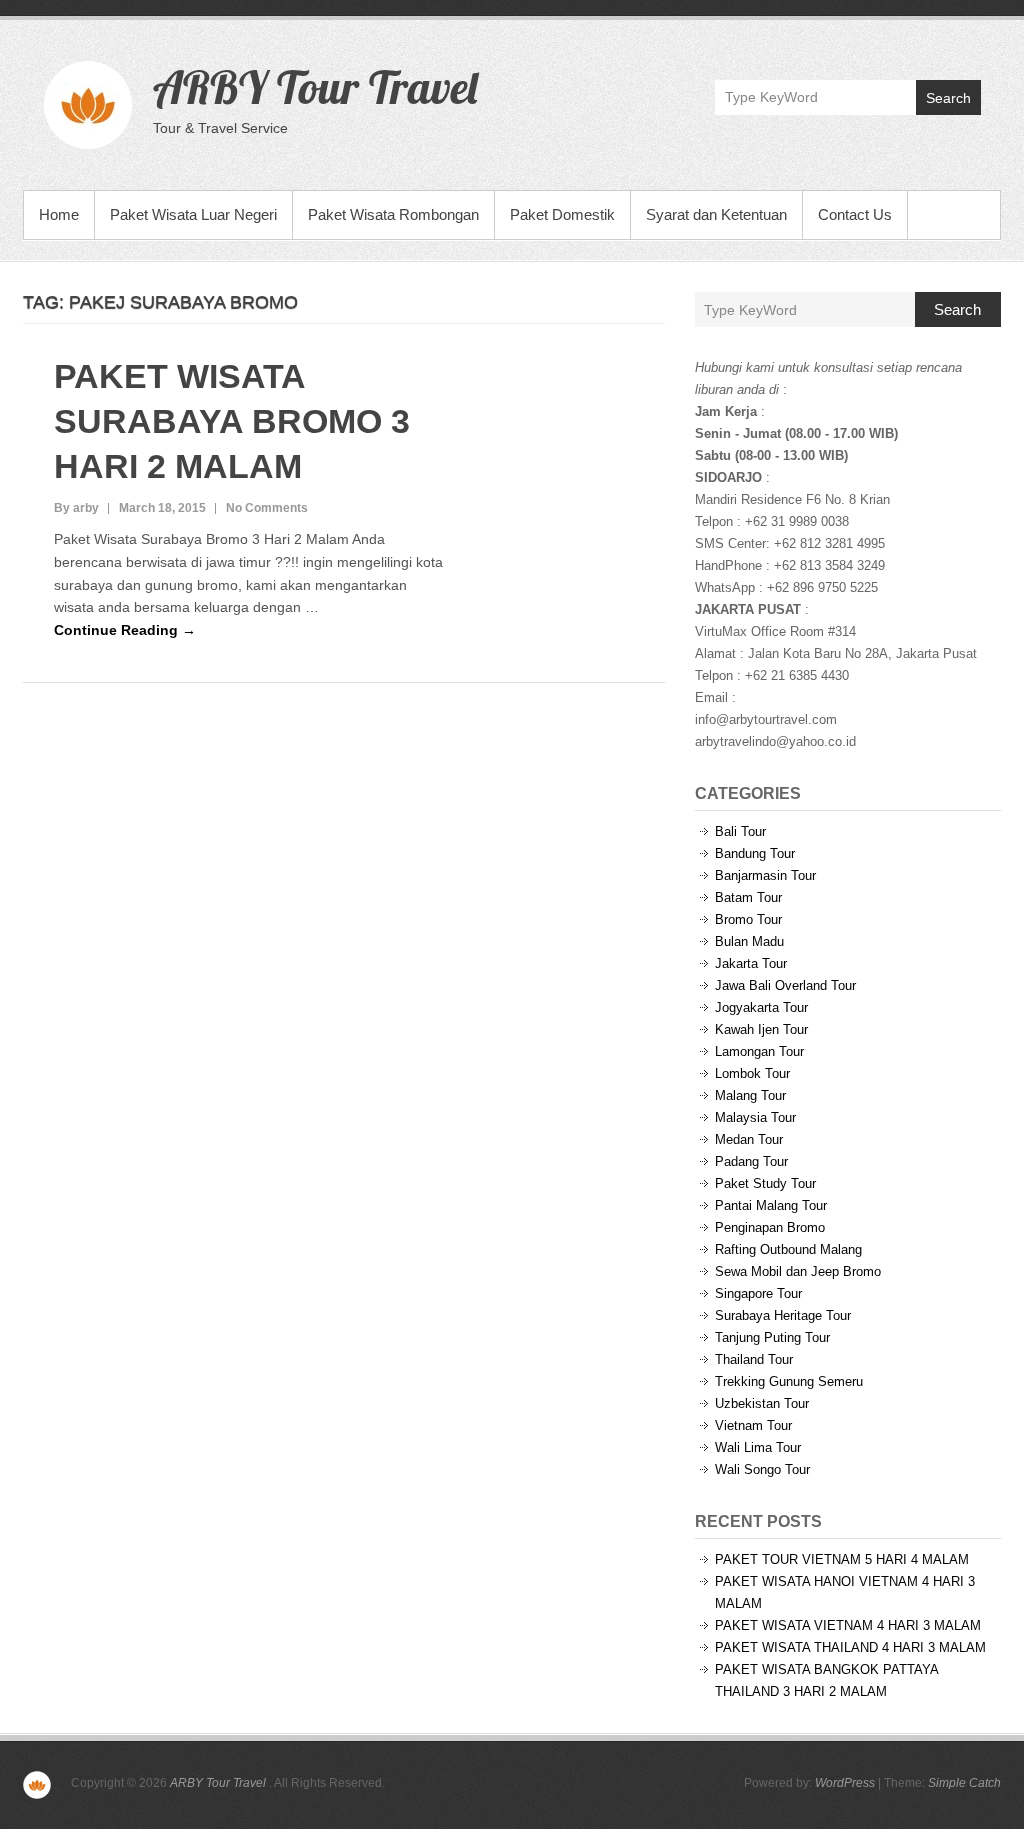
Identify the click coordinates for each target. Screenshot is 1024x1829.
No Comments (267, 508)
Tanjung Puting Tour (772, 1337)
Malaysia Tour (755, 1117)
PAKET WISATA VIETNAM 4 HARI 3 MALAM (848, 1625)
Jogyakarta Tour (761, 1007)
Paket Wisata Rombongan (393, 214)
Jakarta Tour (751, 963)
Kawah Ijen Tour (761, 1029)
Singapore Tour (758, 1293)
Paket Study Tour (765, 1183)
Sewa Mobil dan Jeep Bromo (798, 1271)
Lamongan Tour (759, 1051)
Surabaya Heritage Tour (783, 1315)
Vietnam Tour (753, 1425)
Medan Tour (749, 1139)
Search (948, 98)
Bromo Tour (748, 919)
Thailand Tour (754, 1359)
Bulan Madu (749, 941)
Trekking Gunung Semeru (789, 1381)
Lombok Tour (752, 1073)
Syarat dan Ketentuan (716, 214)
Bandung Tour (755, 853)
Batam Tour (748, 897)
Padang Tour (751, 1161)
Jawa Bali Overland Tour (785, 985)
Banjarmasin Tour (765, 875)
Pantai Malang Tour (771, 1205)
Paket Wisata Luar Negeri (193, 214)
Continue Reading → (125, 630)
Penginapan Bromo (770, 1227)
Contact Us (855, 214)
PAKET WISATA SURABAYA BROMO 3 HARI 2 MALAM (232, 421)
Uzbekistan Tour (762, 1403)
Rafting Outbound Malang (788, 1249)
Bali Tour (740, 831)
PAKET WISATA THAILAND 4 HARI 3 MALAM (850, 1647)
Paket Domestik (562, 214)
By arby (76, 508)
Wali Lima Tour (758, 1447)
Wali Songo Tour (762, 1469)
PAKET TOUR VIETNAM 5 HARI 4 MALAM (842, 1559)
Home (59, 214)
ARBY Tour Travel (315, 87)
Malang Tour (750, 1095)
